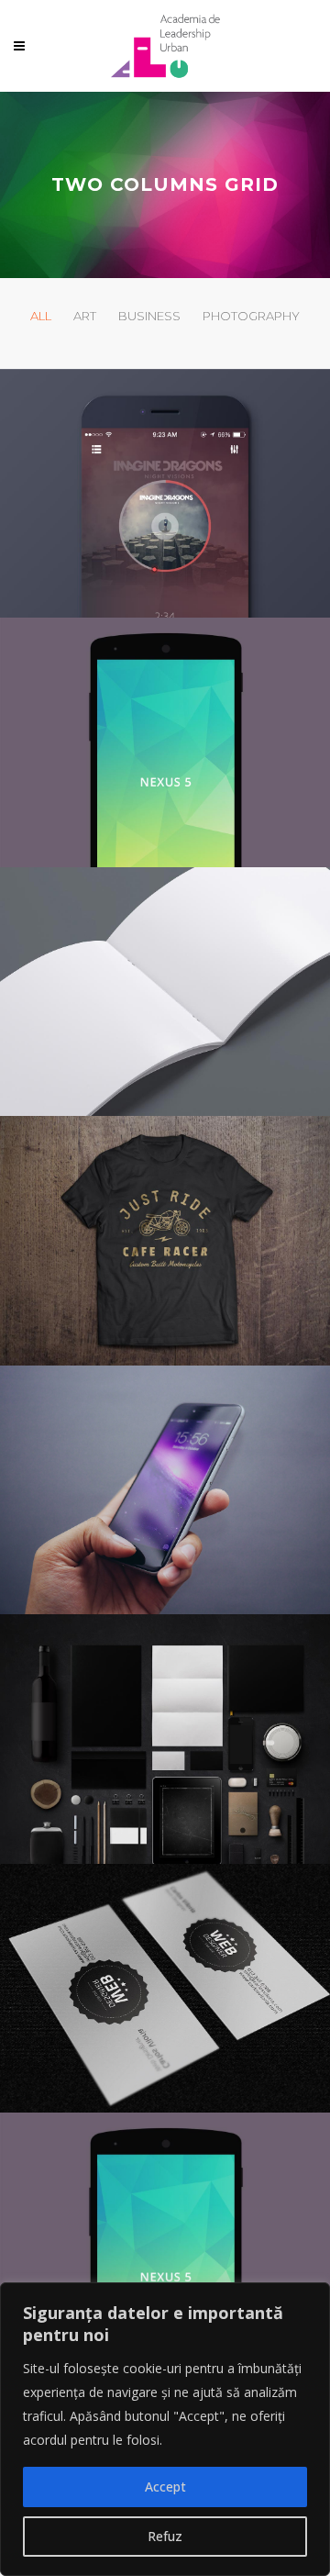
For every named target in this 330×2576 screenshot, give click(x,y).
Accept (165, 2487)
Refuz (165, 2536)
